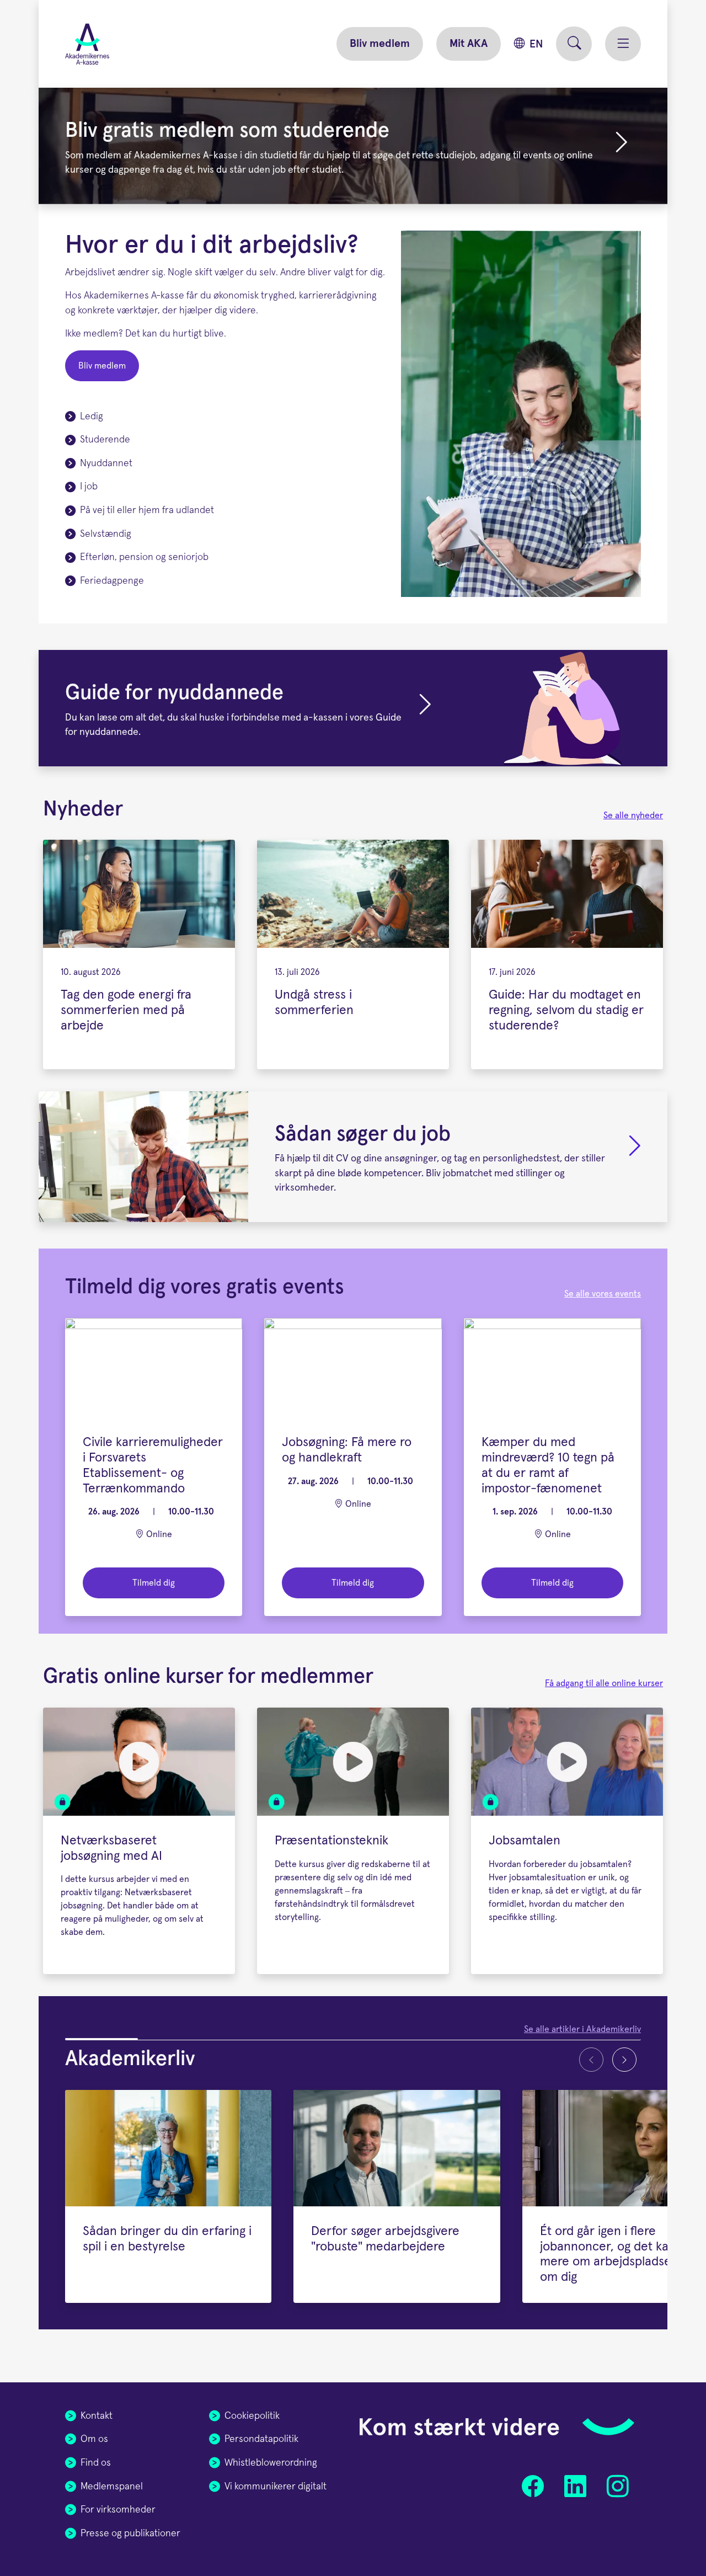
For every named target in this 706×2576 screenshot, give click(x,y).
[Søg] (574, 44)
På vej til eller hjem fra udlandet (147, 510)
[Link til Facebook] (533, 2486)
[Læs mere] (635, 1161)
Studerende (105, 440)
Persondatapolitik (261, 2439)
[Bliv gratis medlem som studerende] (353, 146)
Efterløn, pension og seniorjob (144, 557)
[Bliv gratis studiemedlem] (622, 150)
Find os (96, 2463)
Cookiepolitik (252, 2416)
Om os (94, 2439)
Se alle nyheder (633, 815)
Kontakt (97, 2416)
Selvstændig (106, 534)
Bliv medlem (380, 44)
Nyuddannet (106, 463)
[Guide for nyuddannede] (353, 708)
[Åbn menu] (623, 44)
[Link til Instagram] (617, 2486)
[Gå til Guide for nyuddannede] (425, 713)
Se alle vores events (603, 1294)
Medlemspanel (112, 2487)
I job (89, 487)
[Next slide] (624, 2060)
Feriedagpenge (112, 581)
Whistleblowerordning (271, 2463)
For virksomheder (118, 2510)
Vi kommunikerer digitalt (276, 2487)
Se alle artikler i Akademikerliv (582, 2029)
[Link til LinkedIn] (575, 2486)
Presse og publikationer (130, 2534)
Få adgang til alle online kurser (604, 1683)
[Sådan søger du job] (353, 1157)
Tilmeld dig (154, 1583)
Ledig (92, 417)
